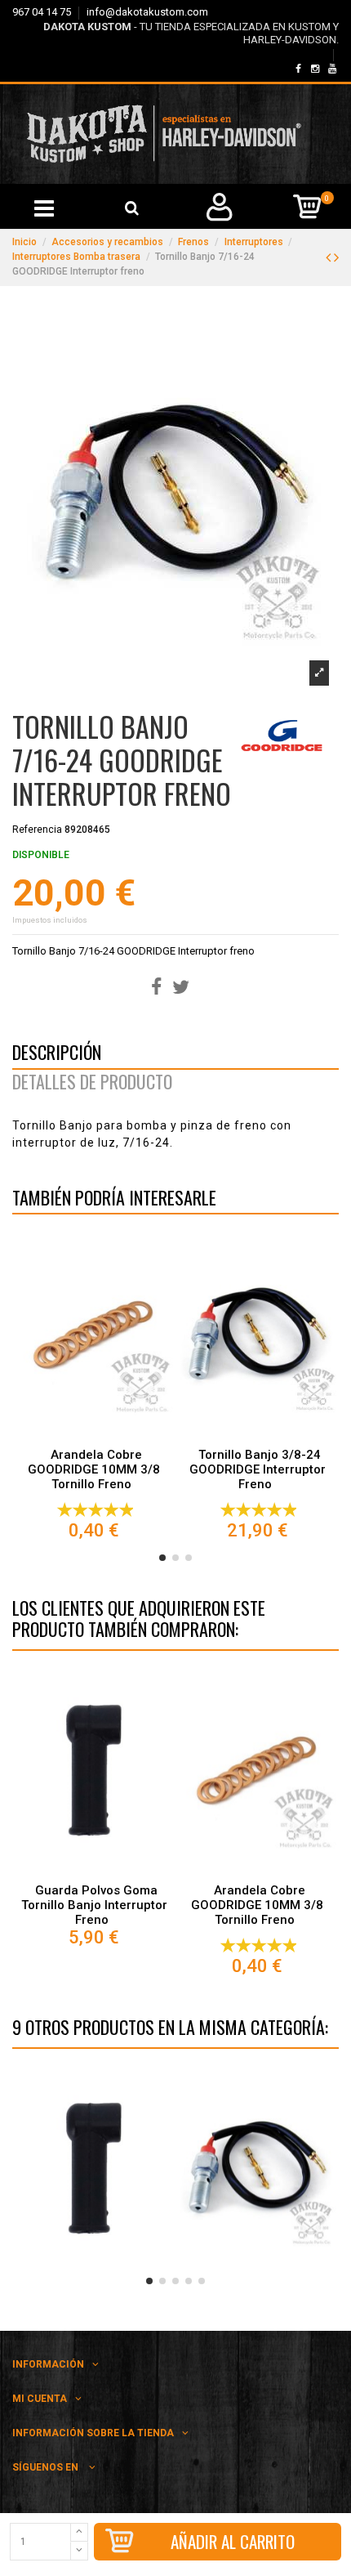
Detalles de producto (92, 1085)
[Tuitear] (181, 988)
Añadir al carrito (233, 2541)
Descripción (57, 1055)
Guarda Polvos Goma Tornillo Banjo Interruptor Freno (94, 1905)
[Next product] (336, 257)
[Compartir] (156, 988)
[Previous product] (330, 257)
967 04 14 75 (43, 12)
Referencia (37, 830)
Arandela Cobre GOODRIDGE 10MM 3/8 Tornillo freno (94, 1469)
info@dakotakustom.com (147, 12)
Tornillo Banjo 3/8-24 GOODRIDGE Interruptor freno (258, 1469)
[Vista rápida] (94, 1436)
